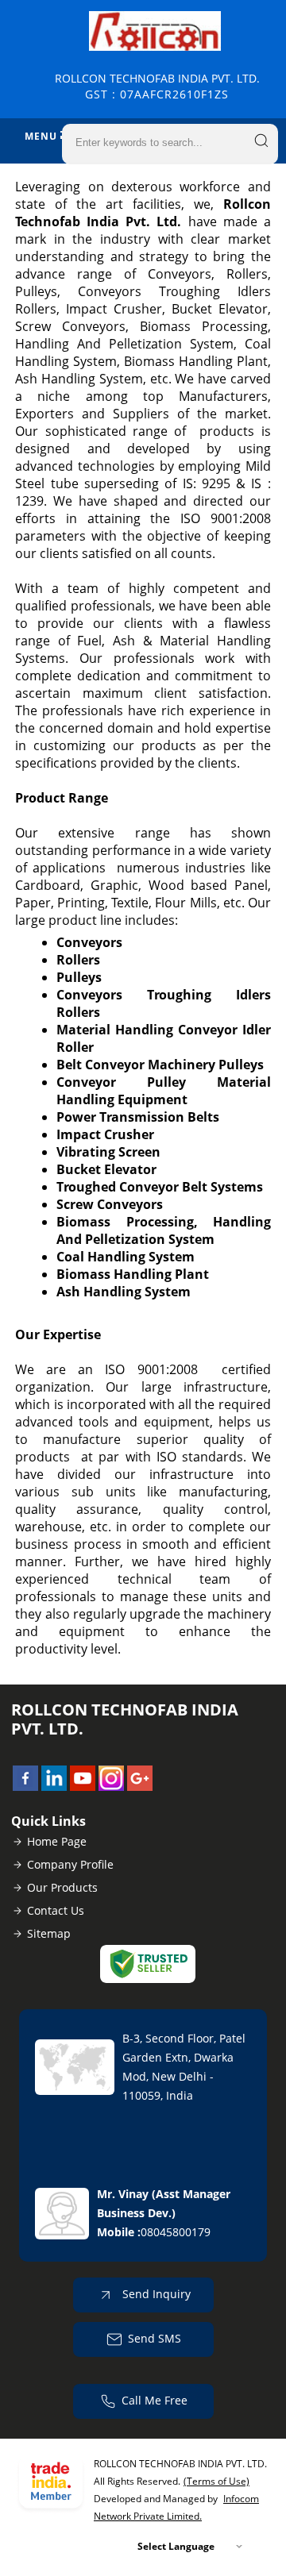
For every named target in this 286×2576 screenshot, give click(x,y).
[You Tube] (83, 1786)
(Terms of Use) (216, 2481)
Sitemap (49, 1933)
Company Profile (70, 1864)
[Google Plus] (140, 1786)
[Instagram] (111, 1786)
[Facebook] (25, 1786)
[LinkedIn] (54, 1786)
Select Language (176, 2546)
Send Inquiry (155, 2294)
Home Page (57, 1841)
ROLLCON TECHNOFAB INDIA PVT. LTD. (157, 86)
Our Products (62, 1887)
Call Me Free (155, 2400)
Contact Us (56, 1910)
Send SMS (155, 2338)
